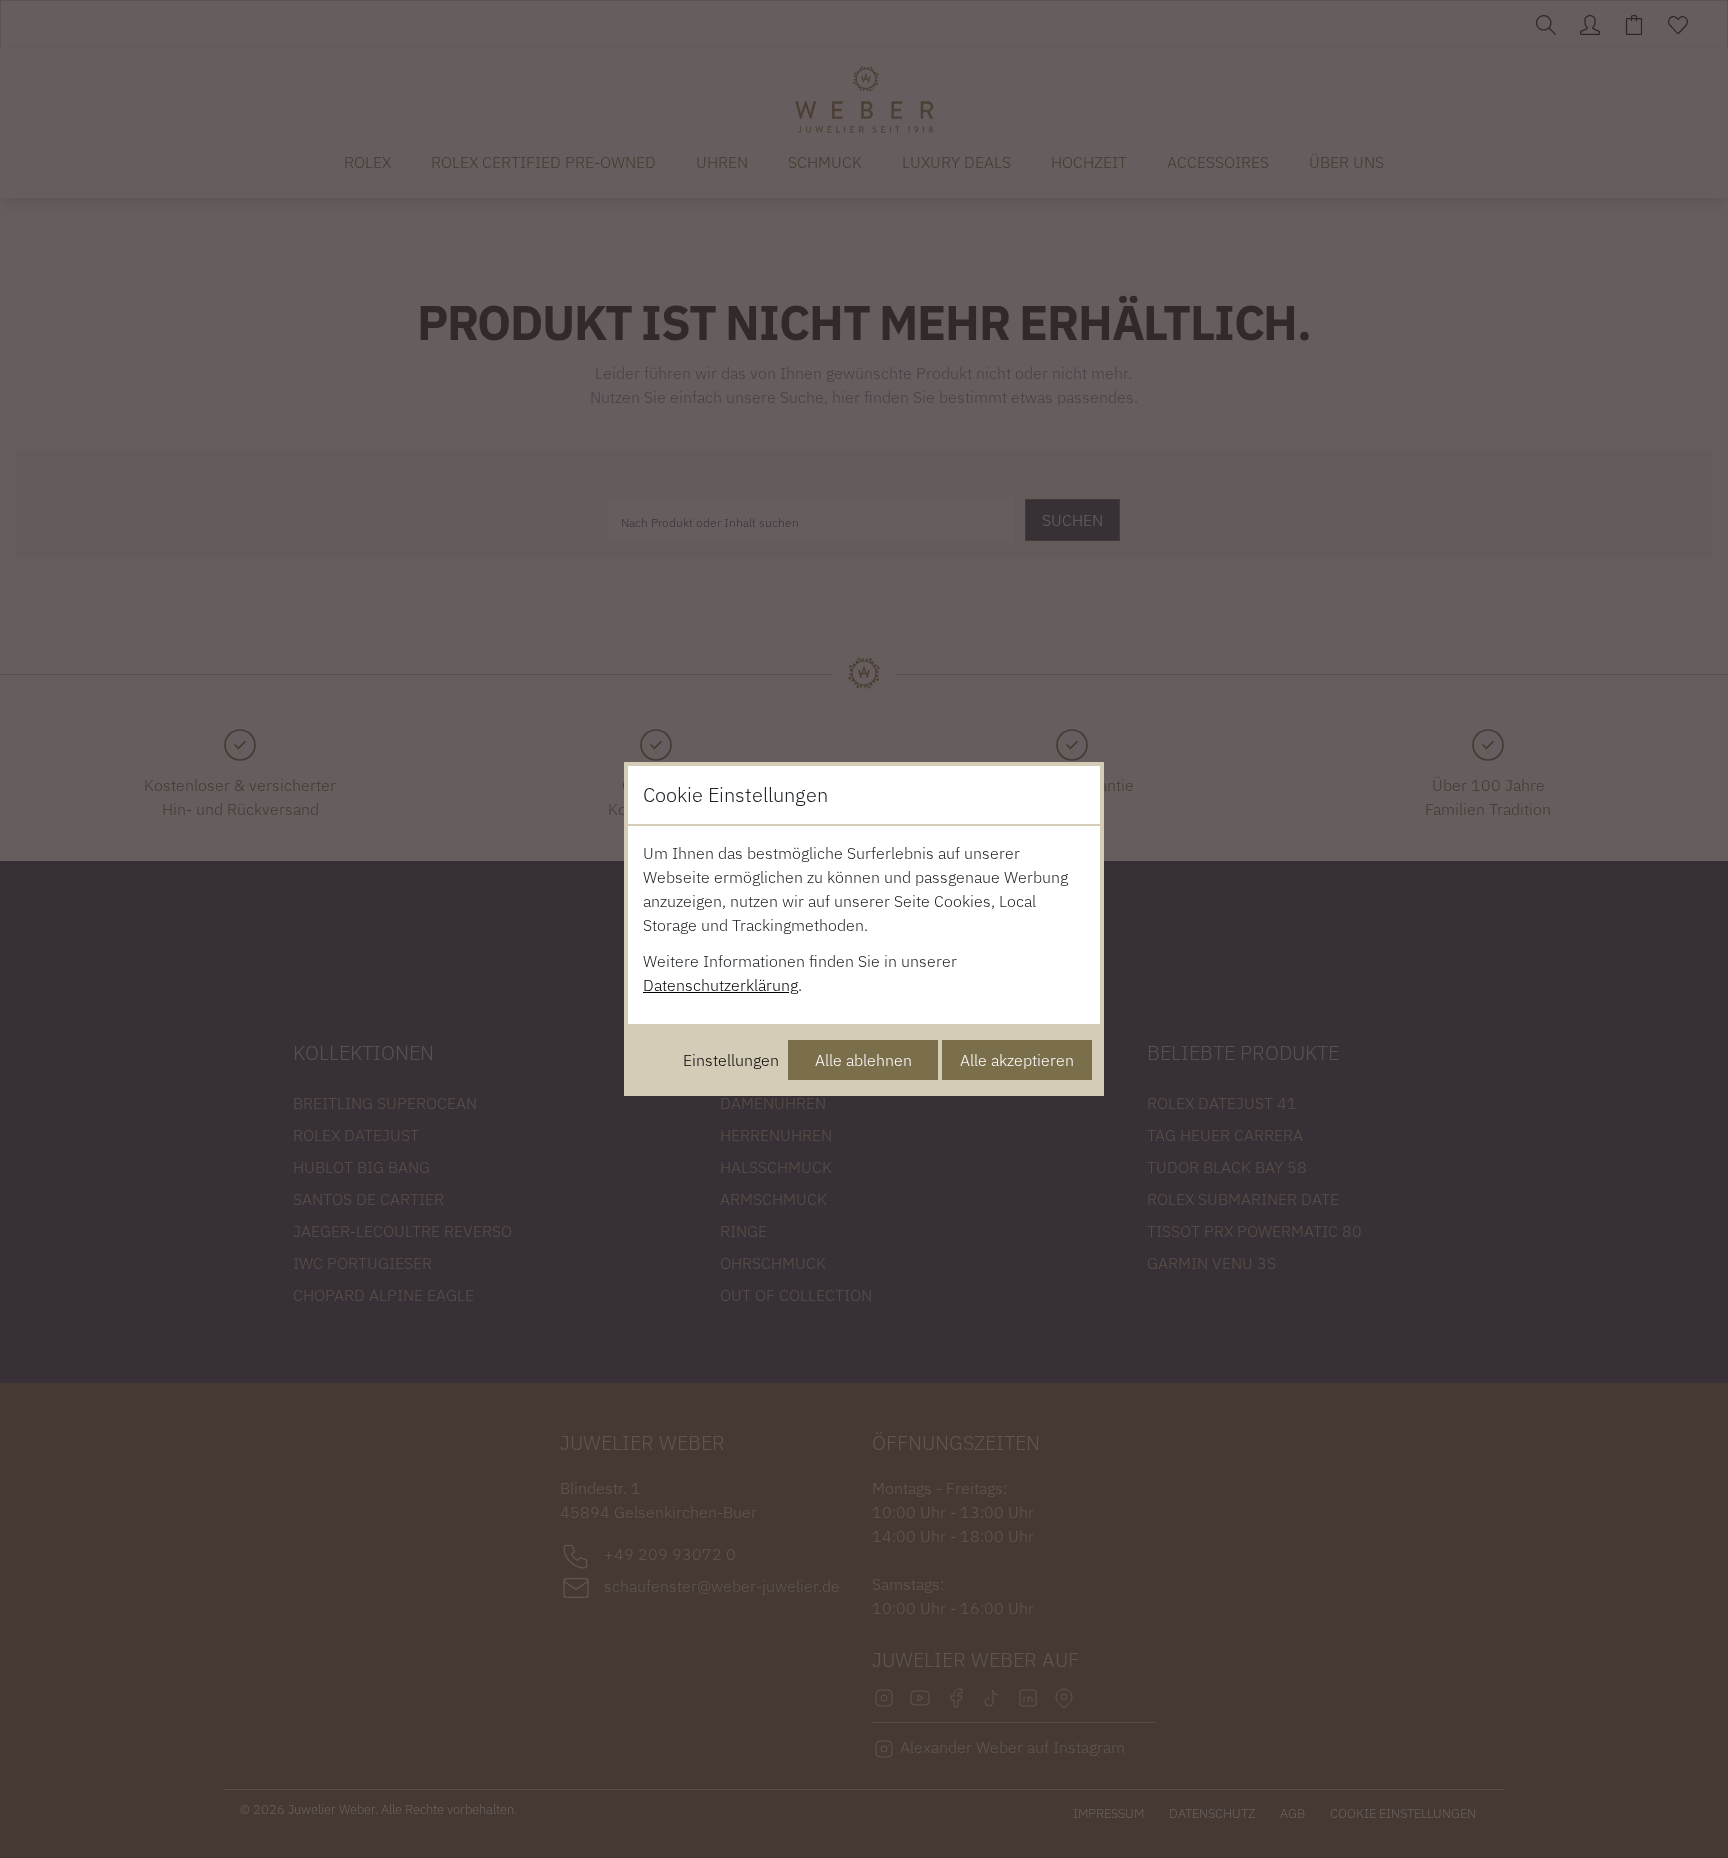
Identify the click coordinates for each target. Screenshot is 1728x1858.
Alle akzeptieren (1017, 1060)
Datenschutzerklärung (720, 985)
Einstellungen (731, 1060)
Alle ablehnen (863, 1060)
